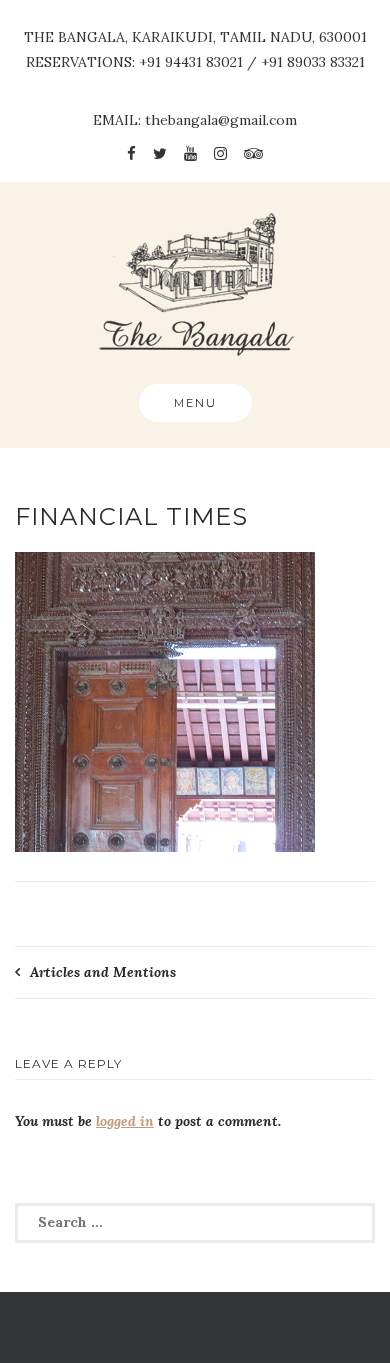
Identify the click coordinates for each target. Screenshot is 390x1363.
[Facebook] (131, 153)
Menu (195, 403)
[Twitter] (160, 153)
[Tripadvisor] (253, 153)
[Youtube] (190, 153)
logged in (125, 1121)
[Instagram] (220, 153)
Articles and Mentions (103, 972)
